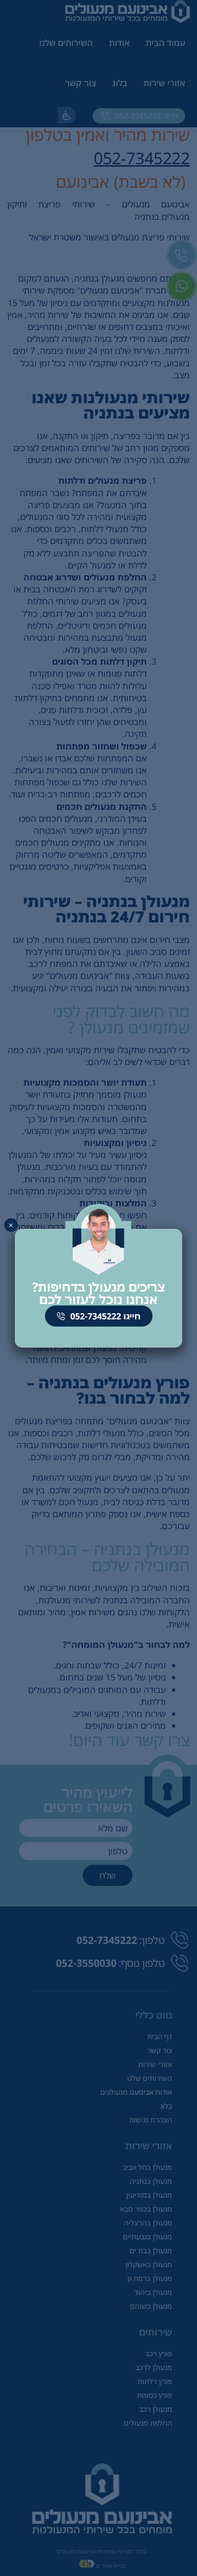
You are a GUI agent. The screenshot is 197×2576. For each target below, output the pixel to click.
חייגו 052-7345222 (104, 1316)
